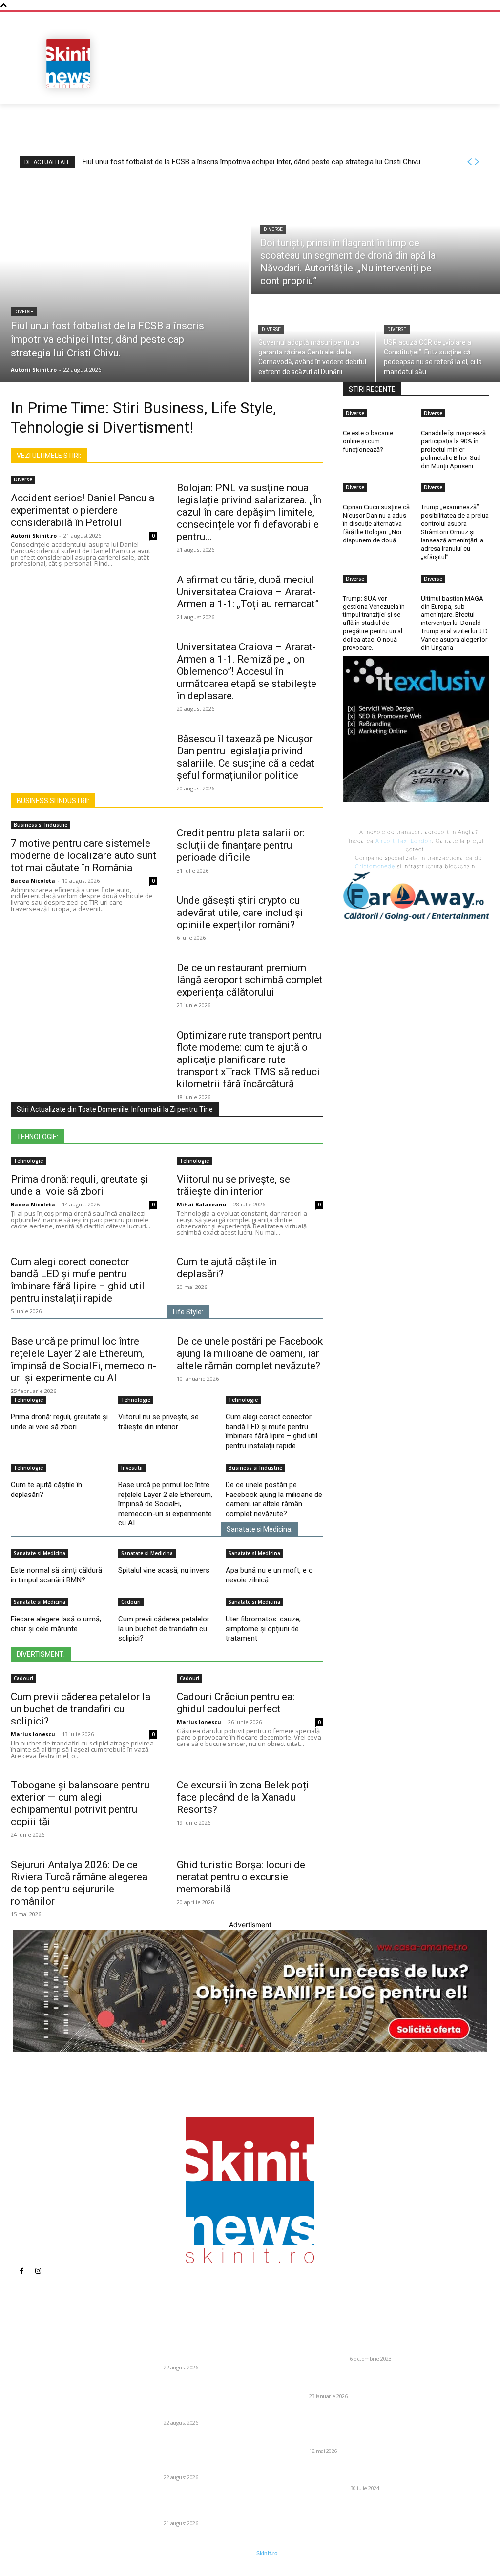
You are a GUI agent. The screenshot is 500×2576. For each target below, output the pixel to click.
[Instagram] (38, 2271)
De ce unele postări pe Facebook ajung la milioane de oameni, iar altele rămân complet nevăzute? (250, 1353)
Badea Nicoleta (33, 881)
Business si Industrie (41, 825)
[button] (478, 87)
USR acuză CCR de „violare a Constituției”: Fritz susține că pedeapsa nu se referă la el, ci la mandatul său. (203, 2503)
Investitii (132, 1468)
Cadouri (131, 1602)
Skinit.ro (267, 2553)
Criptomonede (375, 866)
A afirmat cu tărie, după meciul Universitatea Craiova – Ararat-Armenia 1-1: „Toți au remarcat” (248, 592)
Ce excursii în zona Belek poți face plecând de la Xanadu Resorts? (243, 1797)
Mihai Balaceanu (202, 1204)
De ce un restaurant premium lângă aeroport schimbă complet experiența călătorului (250, 980)
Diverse (24, 312)
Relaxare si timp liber (317, 2488)
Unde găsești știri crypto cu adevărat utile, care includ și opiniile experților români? (240, 913)
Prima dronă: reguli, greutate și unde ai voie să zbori (80, 1185)
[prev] (469, 162)
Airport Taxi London (404, 841)
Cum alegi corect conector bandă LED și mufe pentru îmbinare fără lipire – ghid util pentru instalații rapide (78, 1280)
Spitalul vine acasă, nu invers (164, 1570)
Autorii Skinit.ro (34, 535)
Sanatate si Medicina (40, 1553)
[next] (477, 162)
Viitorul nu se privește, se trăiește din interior (233, 1185)
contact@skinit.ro (28, 2422)
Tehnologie (28, 1161)
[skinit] (68, 63)
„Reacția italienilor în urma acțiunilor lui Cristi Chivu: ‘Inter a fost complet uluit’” (348, 2380)
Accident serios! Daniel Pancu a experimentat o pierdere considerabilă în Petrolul (83, 510)
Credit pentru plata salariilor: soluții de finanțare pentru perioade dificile (241, 845)
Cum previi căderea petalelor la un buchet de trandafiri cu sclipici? (164, 1629)
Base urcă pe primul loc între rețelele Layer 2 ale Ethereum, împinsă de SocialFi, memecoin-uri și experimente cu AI (83, 1360)
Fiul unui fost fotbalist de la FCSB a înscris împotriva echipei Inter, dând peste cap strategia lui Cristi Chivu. (252, 162)
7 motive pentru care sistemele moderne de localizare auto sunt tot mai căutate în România (83, 855)
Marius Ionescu (33, 1734)
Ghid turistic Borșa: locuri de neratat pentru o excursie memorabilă (241, 1877)
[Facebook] (21, 2271)
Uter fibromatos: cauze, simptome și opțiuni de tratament (263, 1629)
